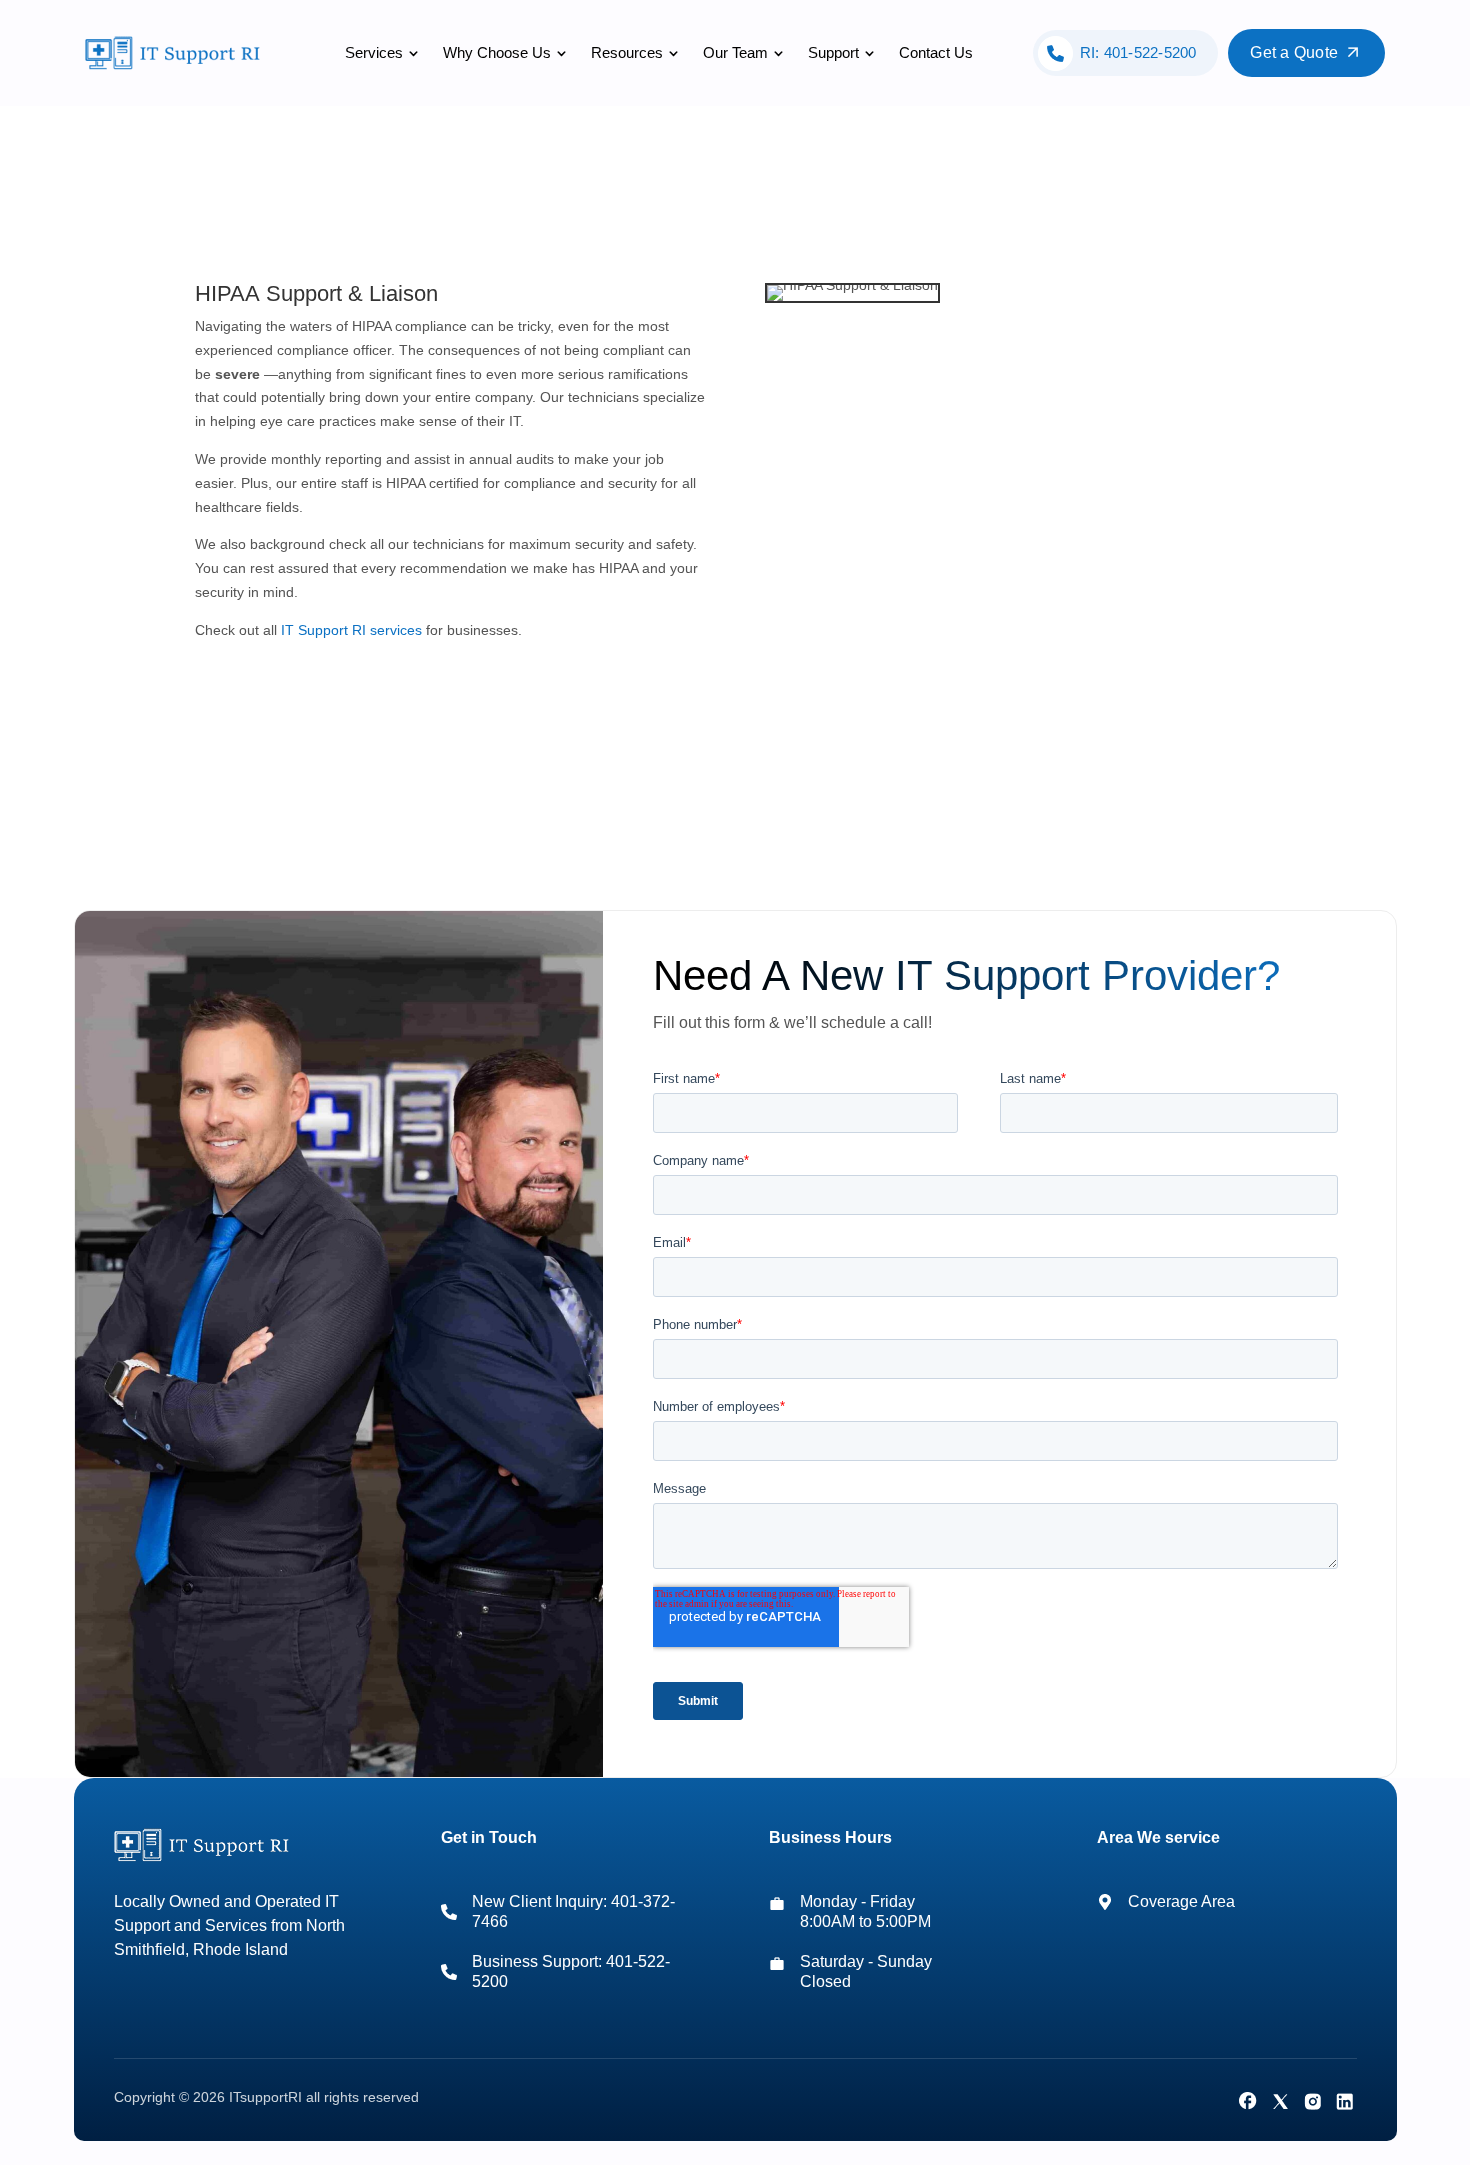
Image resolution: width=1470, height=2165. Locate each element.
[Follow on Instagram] (1312, 2101)
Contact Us (936, 52)
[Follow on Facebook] (1248, 2101)
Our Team (735, 52)
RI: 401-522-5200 (1138, 52)
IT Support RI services (351, 630)
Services (374, 52)
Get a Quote (1294, 52)
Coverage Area (1181, 1901)
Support (833, 52)
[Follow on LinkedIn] (1344, 2101)
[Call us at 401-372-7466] (449, 1912)
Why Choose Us (497, 52)
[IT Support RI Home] (176, 53)
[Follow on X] (1280, 2101)
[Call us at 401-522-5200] (449, 1972)
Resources (627, 52)
